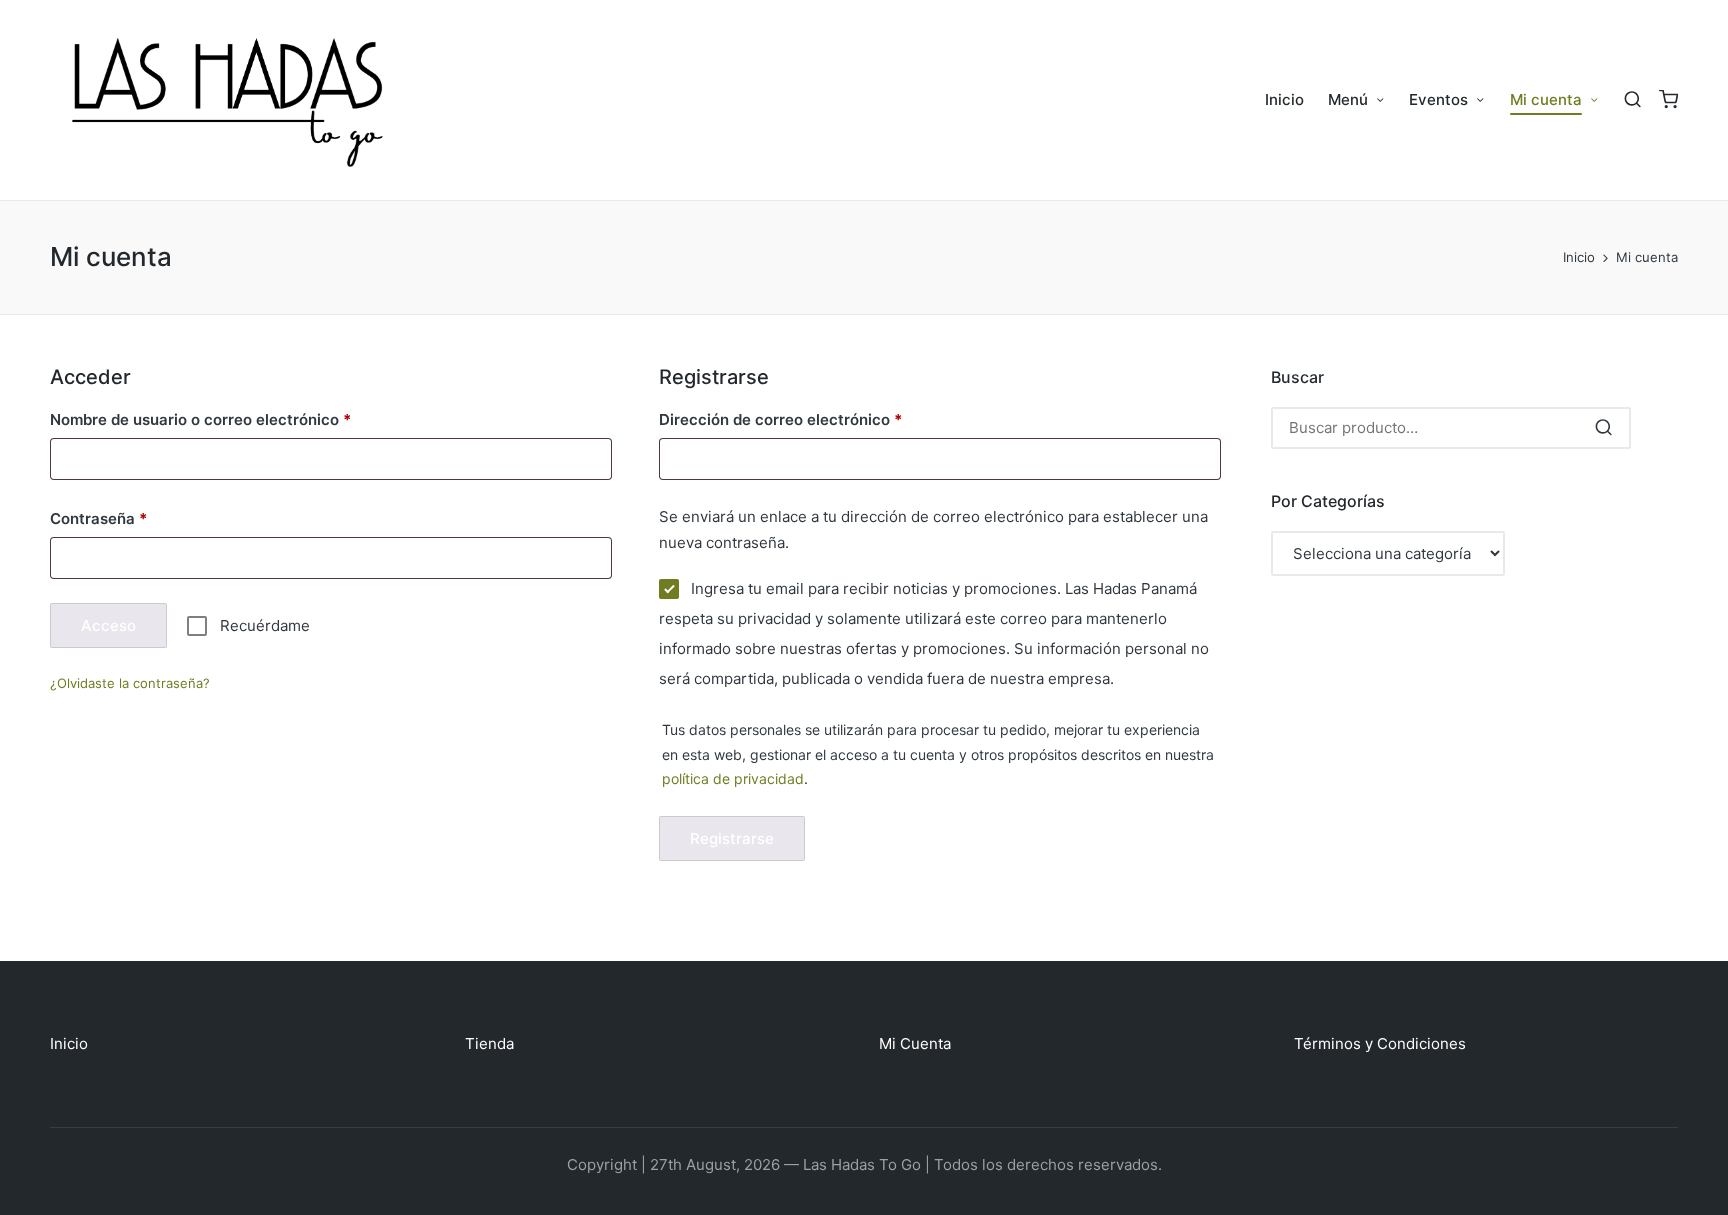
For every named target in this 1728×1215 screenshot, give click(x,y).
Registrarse (732, 838)
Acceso (108, 625)
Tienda (489, 1043)
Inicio (69, 1043)
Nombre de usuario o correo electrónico (239, 419)
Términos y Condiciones (1380, 1043)
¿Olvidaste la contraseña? (130, 683)
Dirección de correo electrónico (819, 419)
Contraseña (137, 518)
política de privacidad (733, 778)
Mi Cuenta (915, 1043)
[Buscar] (1603, 428)
